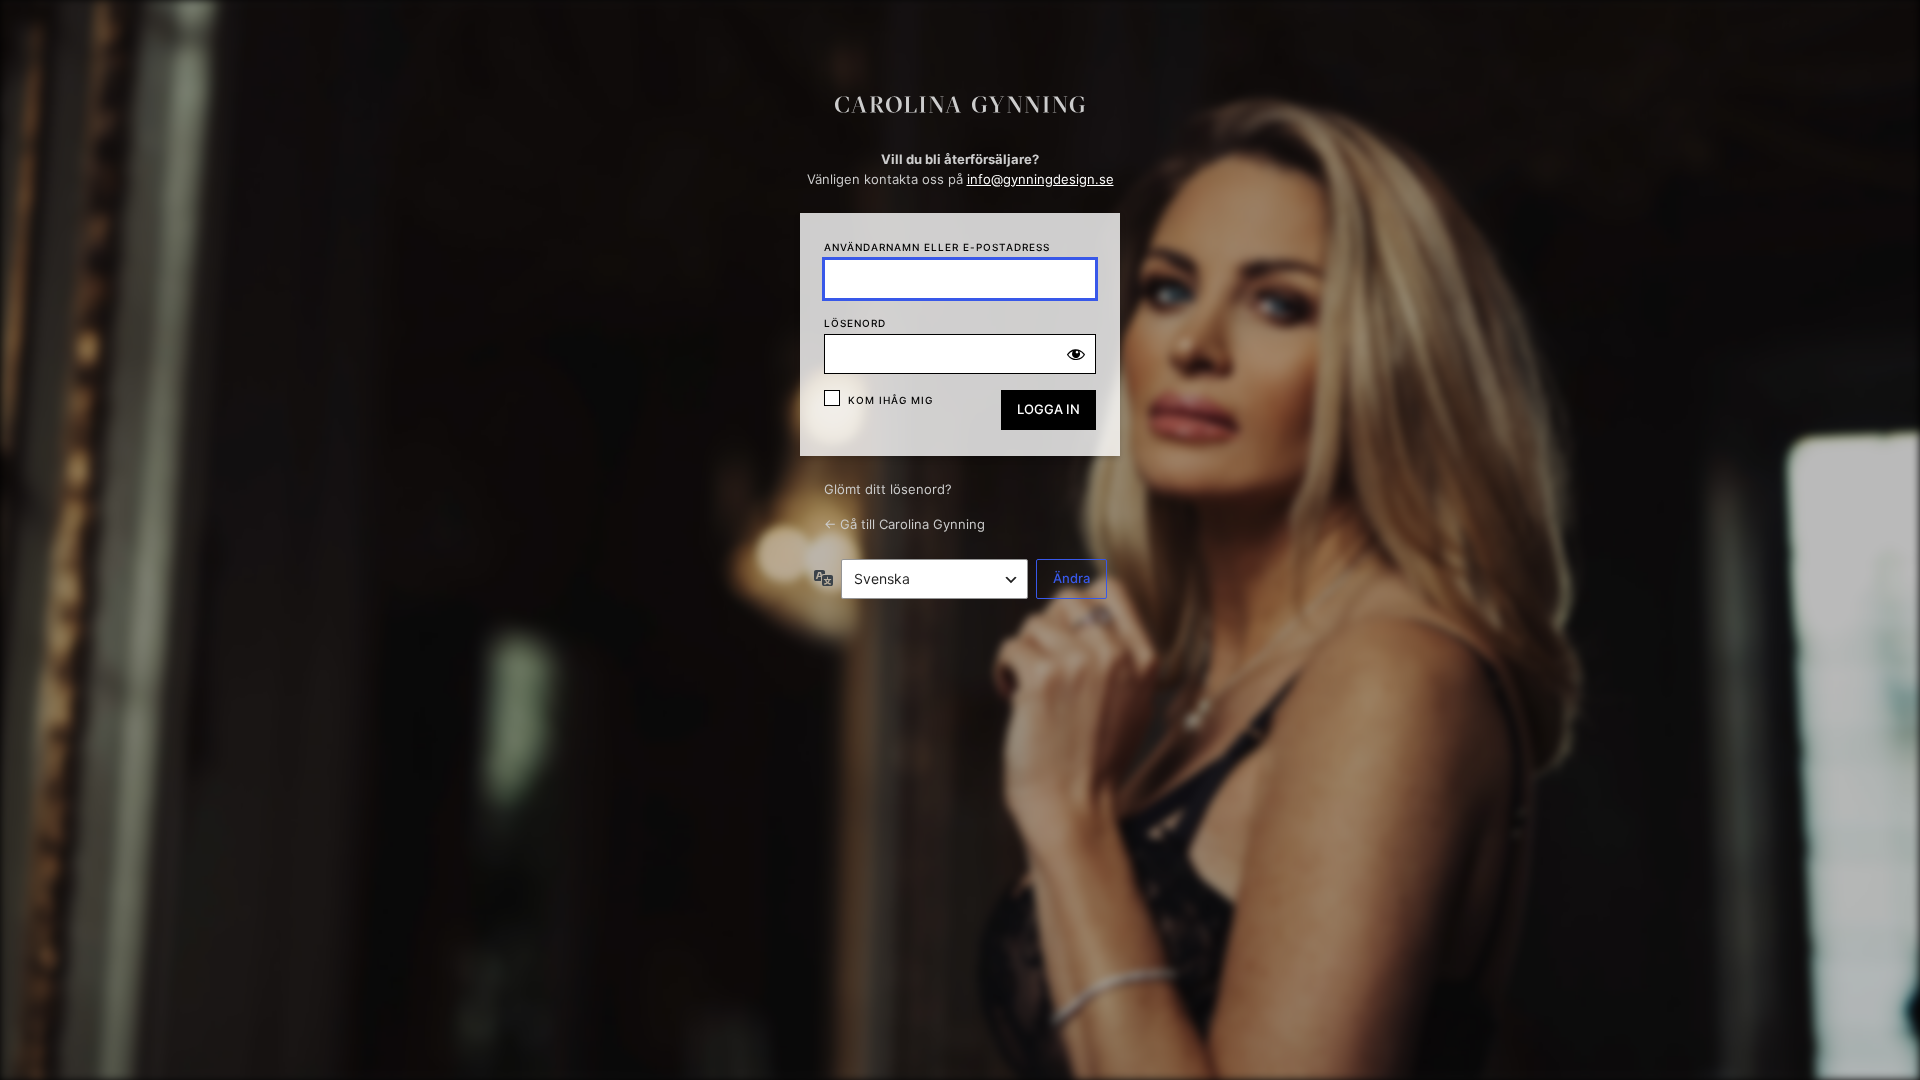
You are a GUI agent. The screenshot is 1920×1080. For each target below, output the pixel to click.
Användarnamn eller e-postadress (937, 247)
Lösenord (855, 323)
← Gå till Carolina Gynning (904, 524)
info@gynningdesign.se (1040, 179)
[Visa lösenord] (1076, 354)
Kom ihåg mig (890, 400)
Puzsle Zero (960, 111)
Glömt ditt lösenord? (888, 489)
